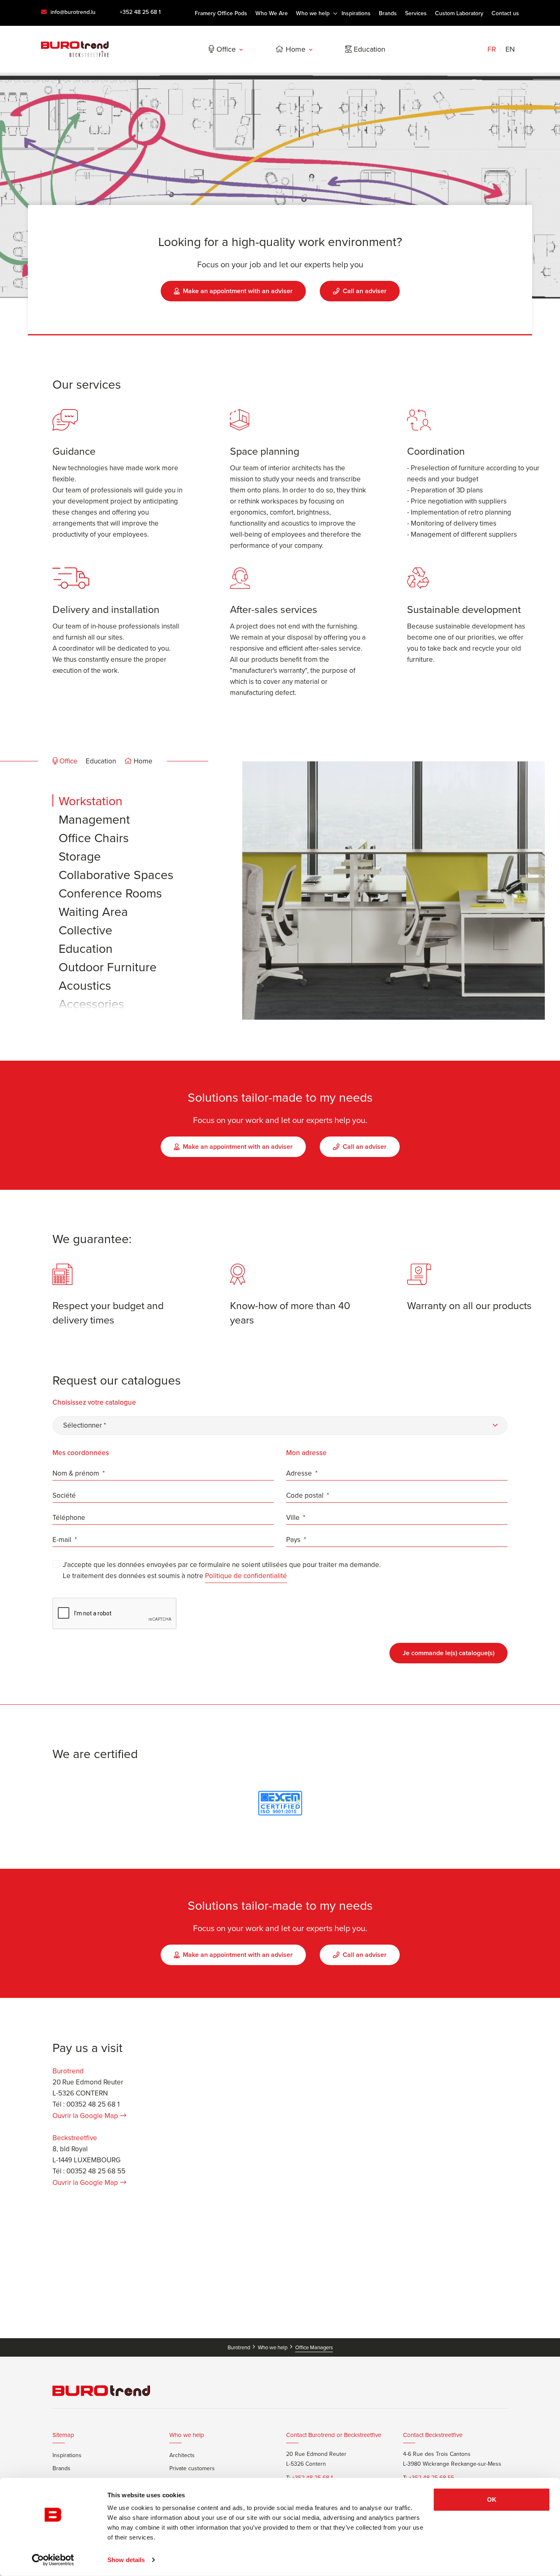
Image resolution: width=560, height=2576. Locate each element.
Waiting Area (93, 912)
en (510, 49)
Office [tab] (68, 761)
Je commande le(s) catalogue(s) (448, 1653)
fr (492, 49)
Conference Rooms (110, 893)
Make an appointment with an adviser (238, 291)
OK (492, 2500)
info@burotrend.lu (72, 12)
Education (86, 949)
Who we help (273, 2347)
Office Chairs (94, 838)
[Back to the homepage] (75, 49)
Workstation (91, 801)
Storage (80, 856)
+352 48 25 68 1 (140, 12)
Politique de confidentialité (246, 1576)
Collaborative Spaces (116, 875)
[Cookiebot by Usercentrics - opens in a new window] (53, 2560)
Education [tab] (101, 761)
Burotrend (239, 2347)
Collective (85, 930)
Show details (126, 2560)
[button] (280, 1426)
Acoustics (85, 986)
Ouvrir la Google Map (85, 2116)
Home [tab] (142, 761)
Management (94, 820)
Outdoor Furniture (108, 967)
